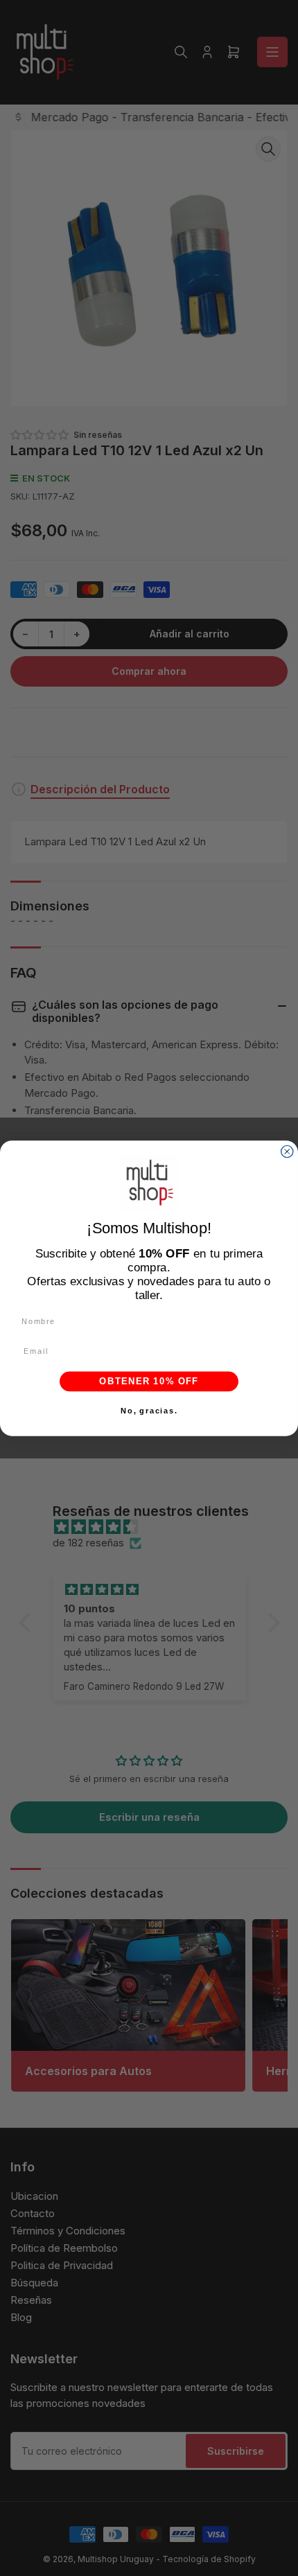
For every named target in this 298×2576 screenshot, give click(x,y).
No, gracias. (149, 1411)
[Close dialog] (287, 1151)
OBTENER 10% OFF (149, 1381)
